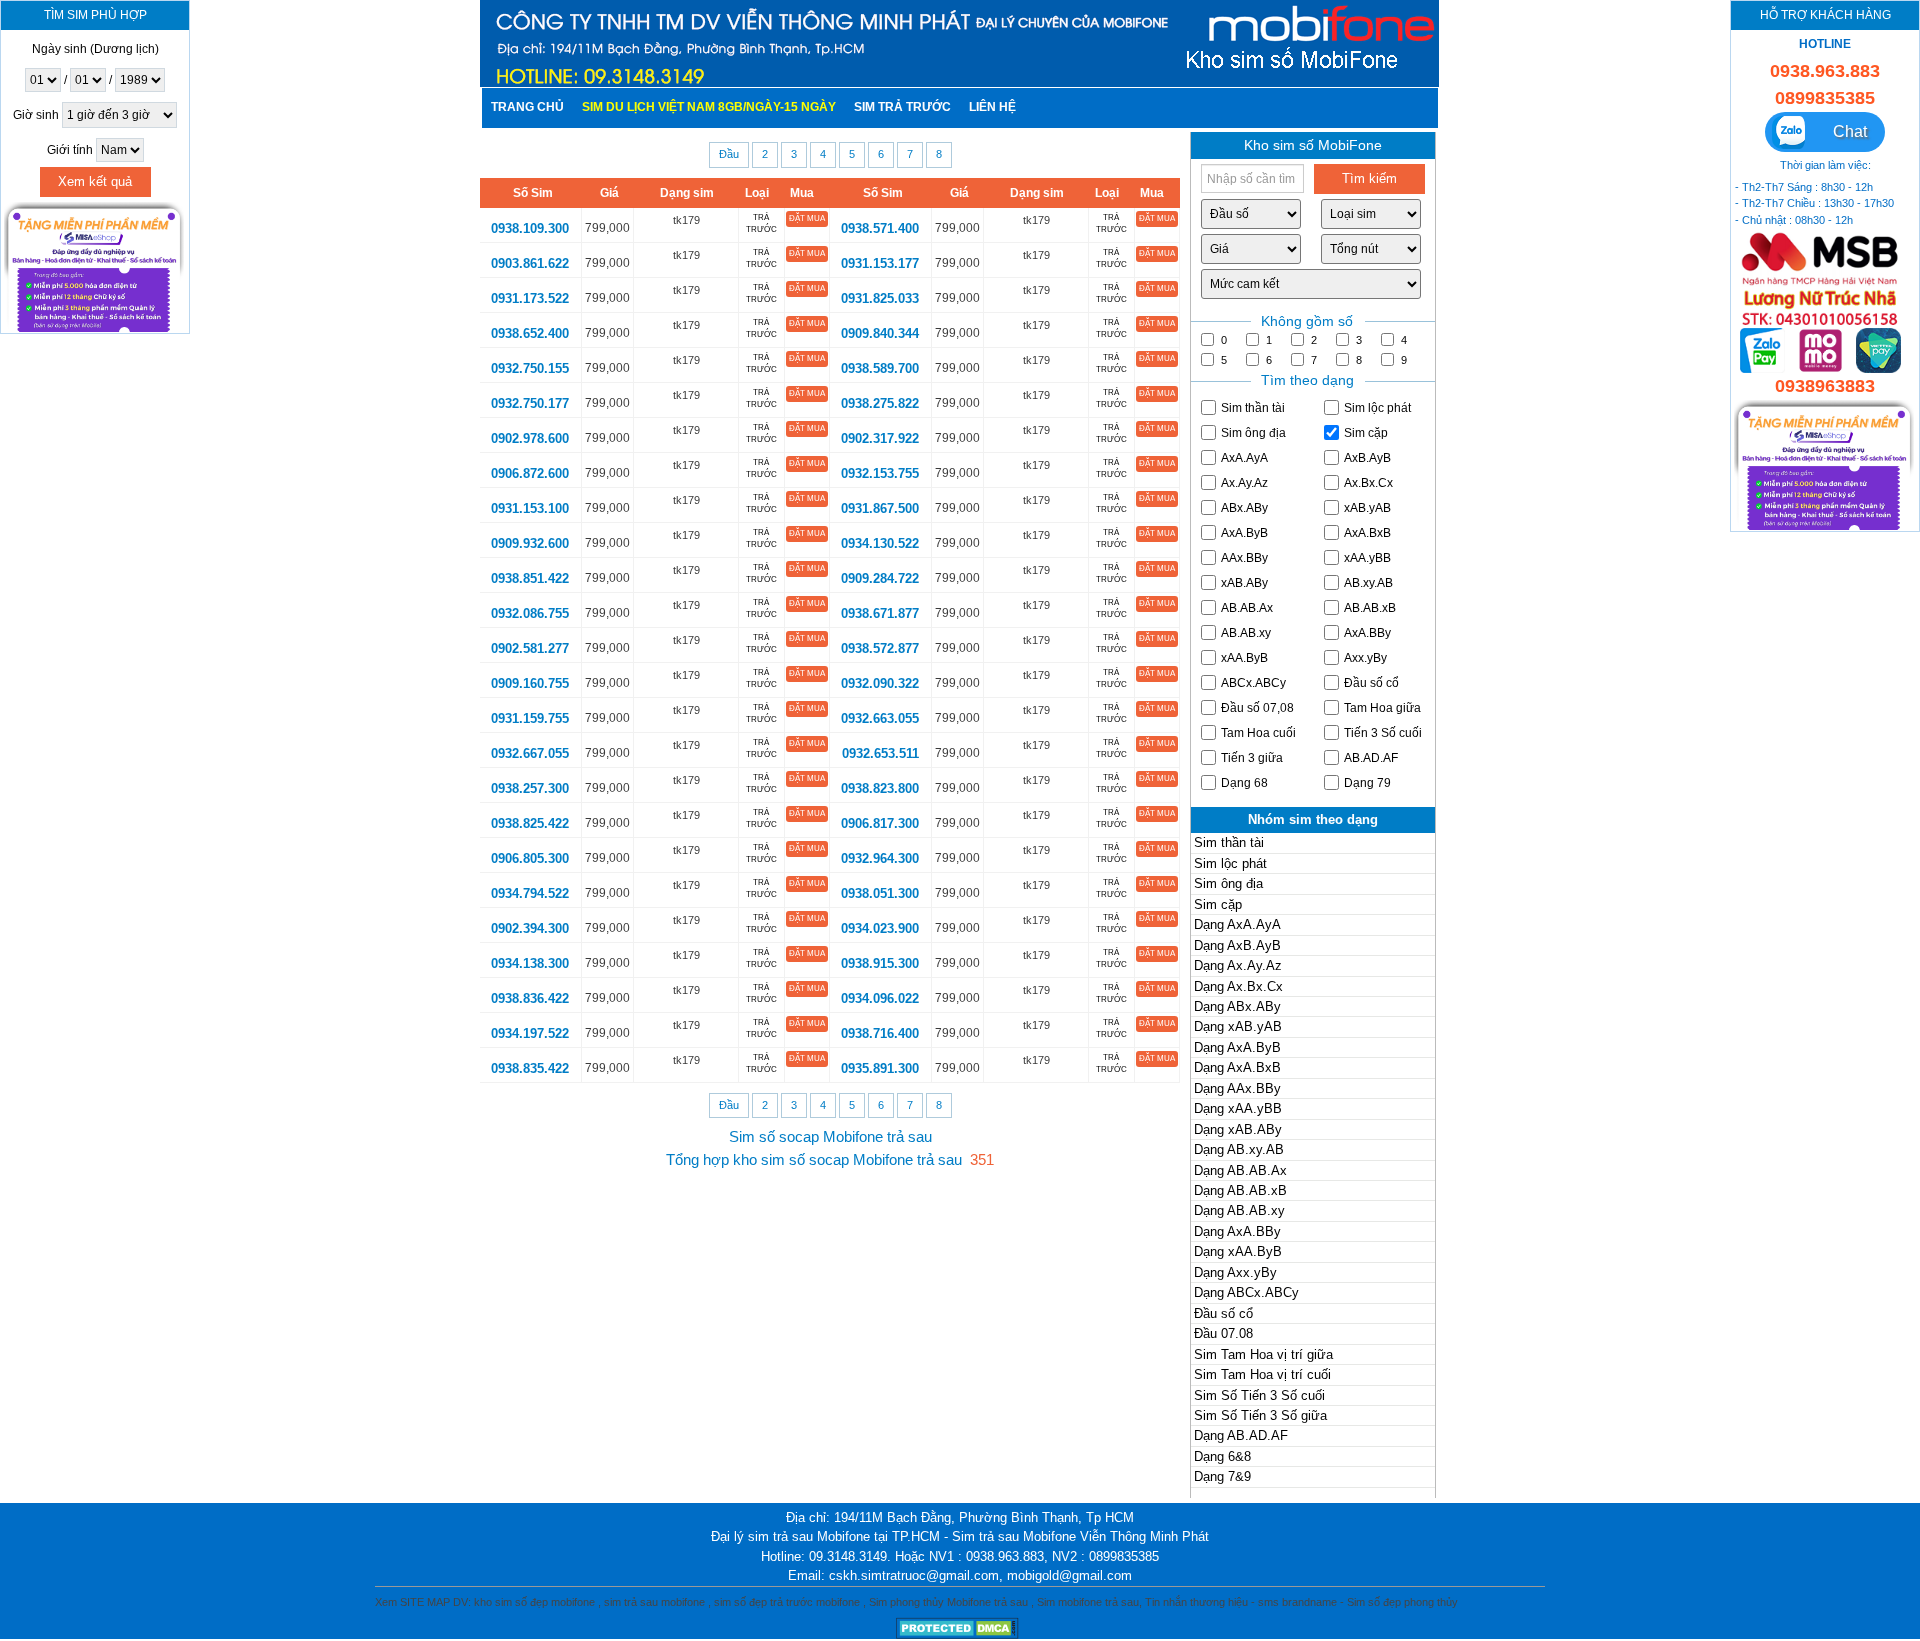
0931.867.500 (880, 508)
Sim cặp (1366, 433)
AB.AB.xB (1370, 608)
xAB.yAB (1367, 508)
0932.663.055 (880, 718)
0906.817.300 (880, 823)
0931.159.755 (530, 718)
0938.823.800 (880, 788)
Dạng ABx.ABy (1237, 1006)
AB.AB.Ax (1247, 608)
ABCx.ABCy (1253, 683)
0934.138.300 (530, 963)
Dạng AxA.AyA (1237, 924)
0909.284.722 (880, 578)
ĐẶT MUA (807, 218)
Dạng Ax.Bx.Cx (1238, 986)
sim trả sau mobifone (654, 1602)
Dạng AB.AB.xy (1239, 1210)
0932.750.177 (530, 403)
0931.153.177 (880, 263)
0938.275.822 (880, 403)
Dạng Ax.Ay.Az (1238, 965)
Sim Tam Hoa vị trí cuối (1262, 1374)
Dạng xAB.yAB (1238, 1026)
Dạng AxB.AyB (1237, 945)
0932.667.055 (530, 753)
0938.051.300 (880, 893)
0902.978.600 (530, 438)
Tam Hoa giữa (1382, 708)
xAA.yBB (1367, 558)
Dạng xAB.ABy (1238, 1129)
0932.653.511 (880, 753)
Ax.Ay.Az (1244, 483)
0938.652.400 (530, 333)
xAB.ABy (1244, 583)
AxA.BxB (1367, 533)
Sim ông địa (1253, 433)
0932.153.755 (880, 473)
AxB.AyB (1367, 458)
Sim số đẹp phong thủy (1402, 1602)
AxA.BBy (1367, 633)
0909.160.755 (530, 683)
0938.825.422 (530, 823)
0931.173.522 (530, 298)
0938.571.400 (880, 228)
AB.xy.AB (1368, 583)
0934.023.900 (880, 928)
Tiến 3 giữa (1252, 758)
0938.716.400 (880, 1033)
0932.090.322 (880, 683)
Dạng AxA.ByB (1237, 1047)
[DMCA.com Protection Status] (960, 1627)
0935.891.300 (880, 1068)
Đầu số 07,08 (1257, 708)
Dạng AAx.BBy (1237, 1088)
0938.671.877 (880, 613)
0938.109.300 (530, 228)
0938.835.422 (530, 1068)
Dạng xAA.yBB (1238, 1108)
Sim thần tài (1253, 408)
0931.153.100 (530, 508)
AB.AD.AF (1371, 758)
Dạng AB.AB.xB (1240, 1190)
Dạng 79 (1367, 783)
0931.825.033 (880, 298)
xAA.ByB (1244, 658)
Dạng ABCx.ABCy (1246, 1292)
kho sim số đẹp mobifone (534, 1602)
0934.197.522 (530, 1033)
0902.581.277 (530, 648)
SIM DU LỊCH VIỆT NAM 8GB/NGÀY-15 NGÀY (709, 107)
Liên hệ (992, 107)
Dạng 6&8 (1222, 1456)
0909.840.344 (880, 333)
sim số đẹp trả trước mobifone (787, 1602)
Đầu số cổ (1371, 683)
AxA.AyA (1244, 458)
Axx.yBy (1365, 658)
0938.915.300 (880, 963)
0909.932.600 (530, 543)
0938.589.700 (880, 368)
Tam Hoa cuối (1258, 733)
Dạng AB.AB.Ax (1240, 1170)
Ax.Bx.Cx (1368, 483)
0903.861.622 (530, 263)
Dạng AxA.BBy (1237, 1231)
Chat (1840, 131)
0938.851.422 (530, 578)
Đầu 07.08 (1223, 1333)
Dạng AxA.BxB (1237, 1067)
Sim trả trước (902, 107)
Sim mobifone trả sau (1088, 1602)
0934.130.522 (880, 543)
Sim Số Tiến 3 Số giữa (1260, 1415)
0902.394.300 (530, 928)
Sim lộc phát (1377, 408)
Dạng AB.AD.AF (1241, 1435)
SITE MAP (425, 1602)
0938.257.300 (530, 788)
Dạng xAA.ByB (1238, 1251)
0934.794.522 (530, 893)
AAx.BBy (1244, 558)
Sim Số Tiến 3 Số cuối (1259, 1395)
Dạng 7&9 (1222, 1476)
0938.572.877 (880, 648)
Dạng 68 (1244, 783)
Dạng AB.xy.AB (1239, 1149)
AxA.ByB (1244, 533)
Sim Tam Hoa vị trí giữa (1263, 1354)
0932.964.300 (880, 858)
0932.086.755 (530, 613)
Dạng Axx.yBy (1235, 1272)
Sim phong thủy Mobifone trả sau (948, 1602)
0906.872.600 (530, 473)
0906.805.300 (530, 858)
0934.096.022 (880, 998)
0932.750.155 (530, 368)
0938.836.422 (530, 998)
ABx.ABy (1244, 508)
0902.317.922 (880, 438)
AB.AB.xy (1246, 633)
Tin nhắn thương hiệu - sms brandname (1241, 1602)
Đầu (729, 154)
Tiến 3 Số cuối (1383, 733)
